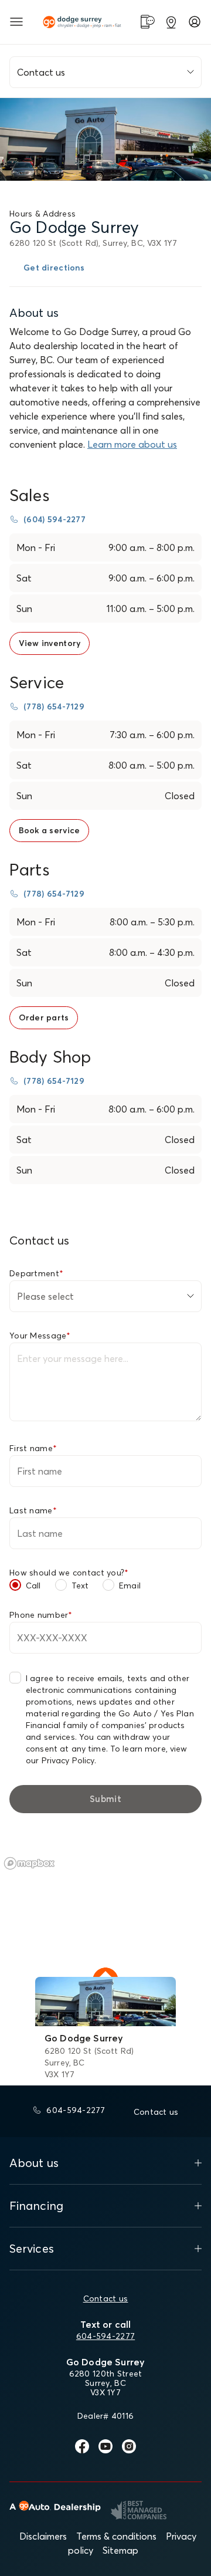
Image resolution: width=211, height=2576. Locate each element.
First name (33, 1448)
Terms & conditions (116, 2536)
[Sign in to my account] (195, 22)
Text (80, 1586)
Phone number (41, 1615)
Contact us (106, 2298)
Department (36, 1273)
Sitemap (120, 2550)
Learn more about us (132, 444)
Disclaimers (43, 2536)
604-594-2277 (105, 2336)
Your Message (40, 1336)
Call (33, 1586)
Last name (33, 1510)
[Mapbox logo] (29, 1863)
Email (130, 1586)
